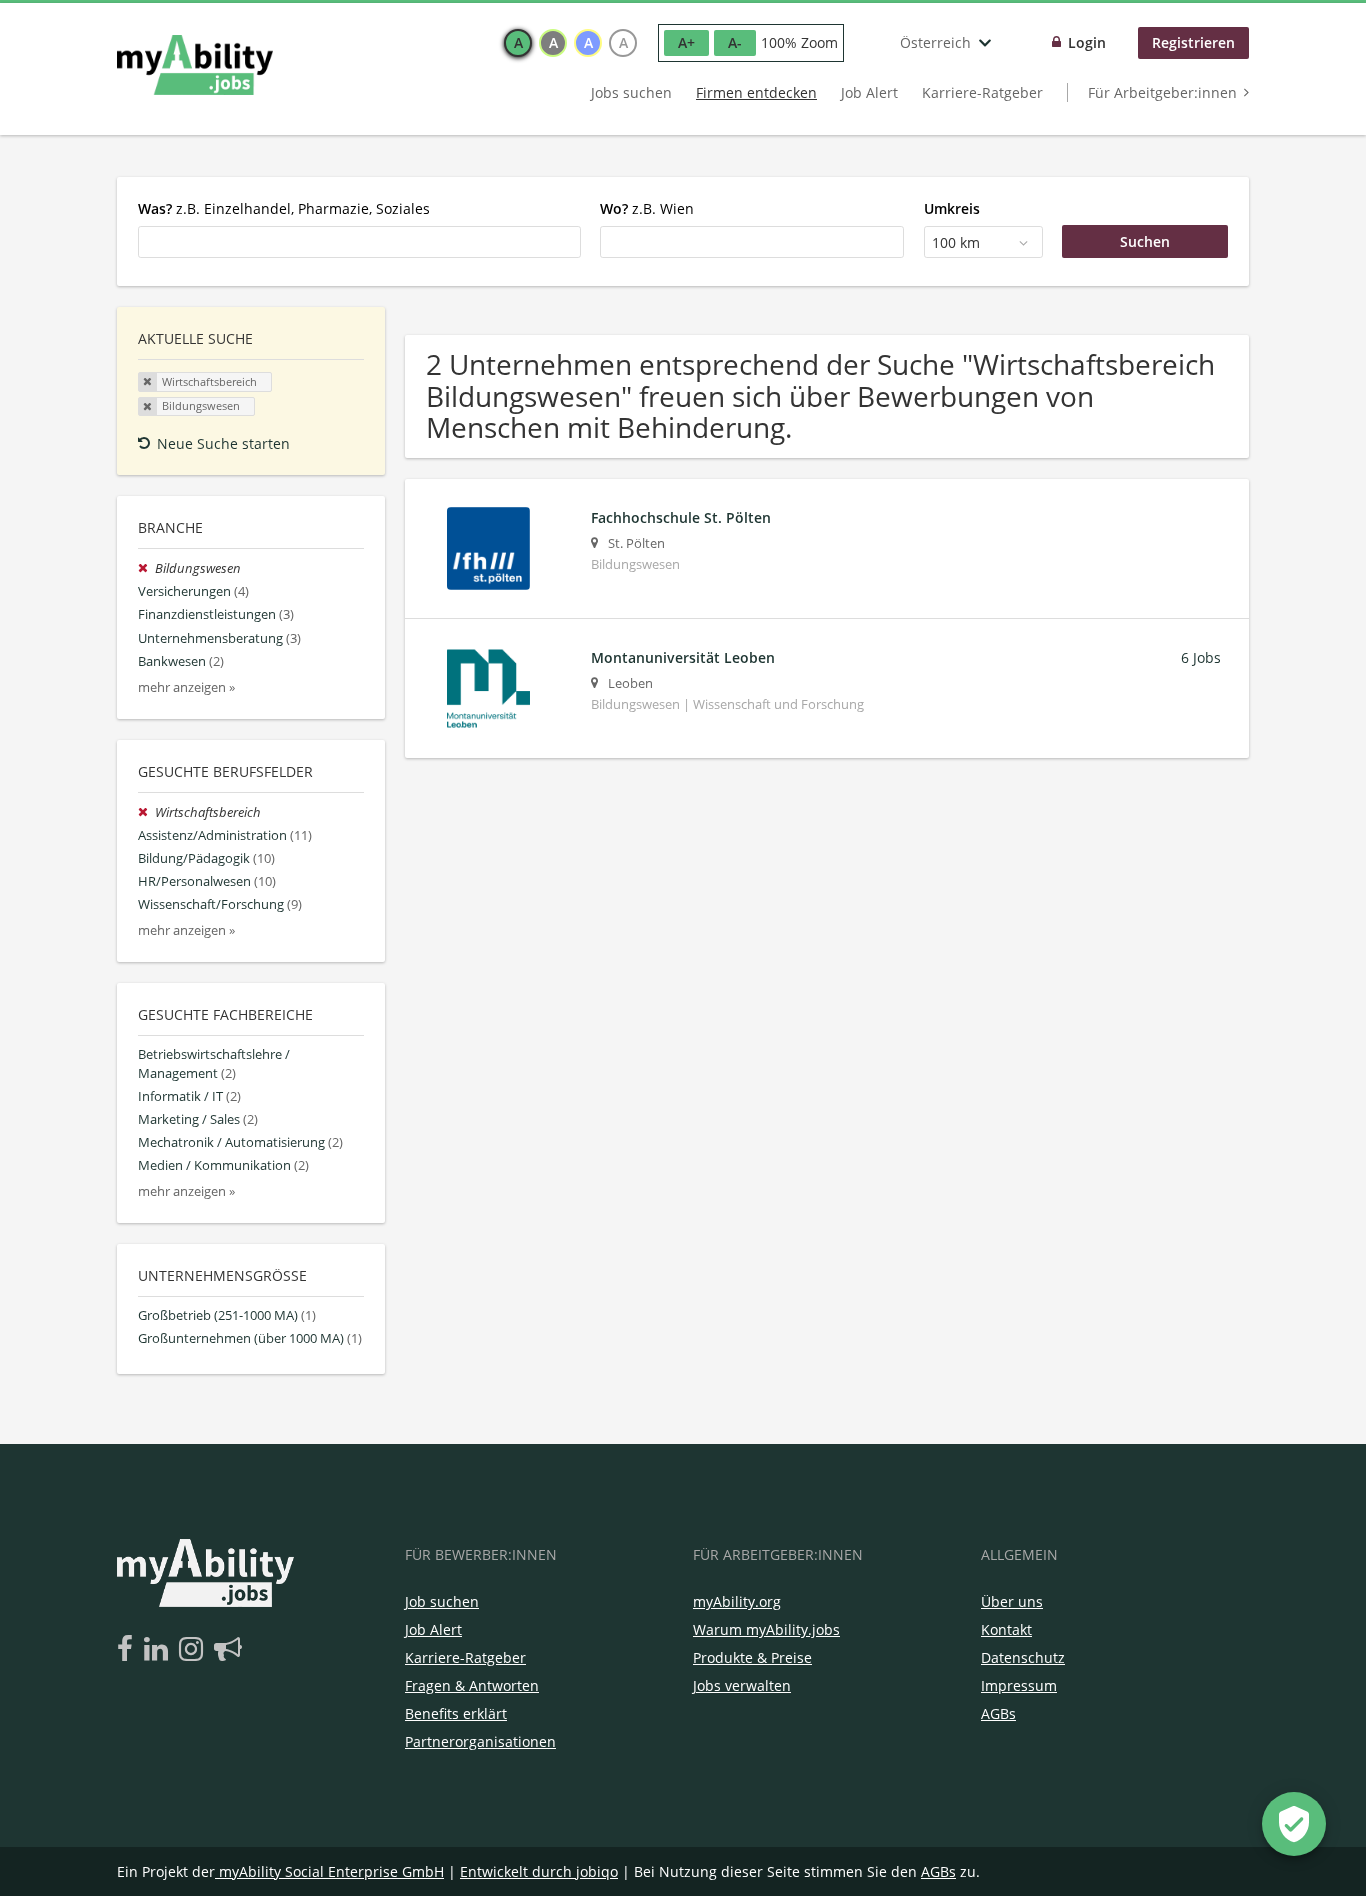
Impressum (1019, 1685)
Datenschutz (1023, 1657)
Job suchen (442, 1601)
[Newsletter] (228, 1650)
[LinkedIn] (159, 1650)
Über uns (1012, 1601)
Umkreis (952, 208)
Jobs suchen (631, 92)
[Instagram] (194, 1650)
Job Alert (869, 92)
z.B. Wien (647, 208)
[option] (518, 43)
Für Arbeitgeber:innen (1162, 92)
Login (1087, 42)
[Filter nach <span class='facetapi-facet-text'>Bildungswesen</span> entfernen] (148, 407)
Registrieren (1193, 42)
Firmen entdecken (756, 92)
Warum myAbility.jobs (766, 1629)
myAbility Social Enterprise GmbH (331, 1871)
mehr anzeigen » (186, 687)
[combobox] (359, 242)
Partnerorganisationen (480, 1741)
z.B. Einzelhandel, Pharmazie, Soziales (284, 208)
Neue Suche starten (223, 443)
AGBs (998, 1713)
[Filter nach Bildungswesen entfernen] (146, 568)
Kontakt (1006, 1629)
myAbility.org (737, 1601)
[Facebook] (128, 1650)
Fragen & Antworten (472, 1685)
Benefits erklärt (456, 1713)
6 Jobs (1201, 657)
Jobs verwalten (742, 1685)
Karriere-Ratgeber (982, 92)
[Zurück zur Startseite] (195, 65)
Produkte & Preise (752, 1657)
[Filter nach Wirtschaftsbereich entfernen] (146, 812)
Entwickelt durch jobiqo (539, 1871)
